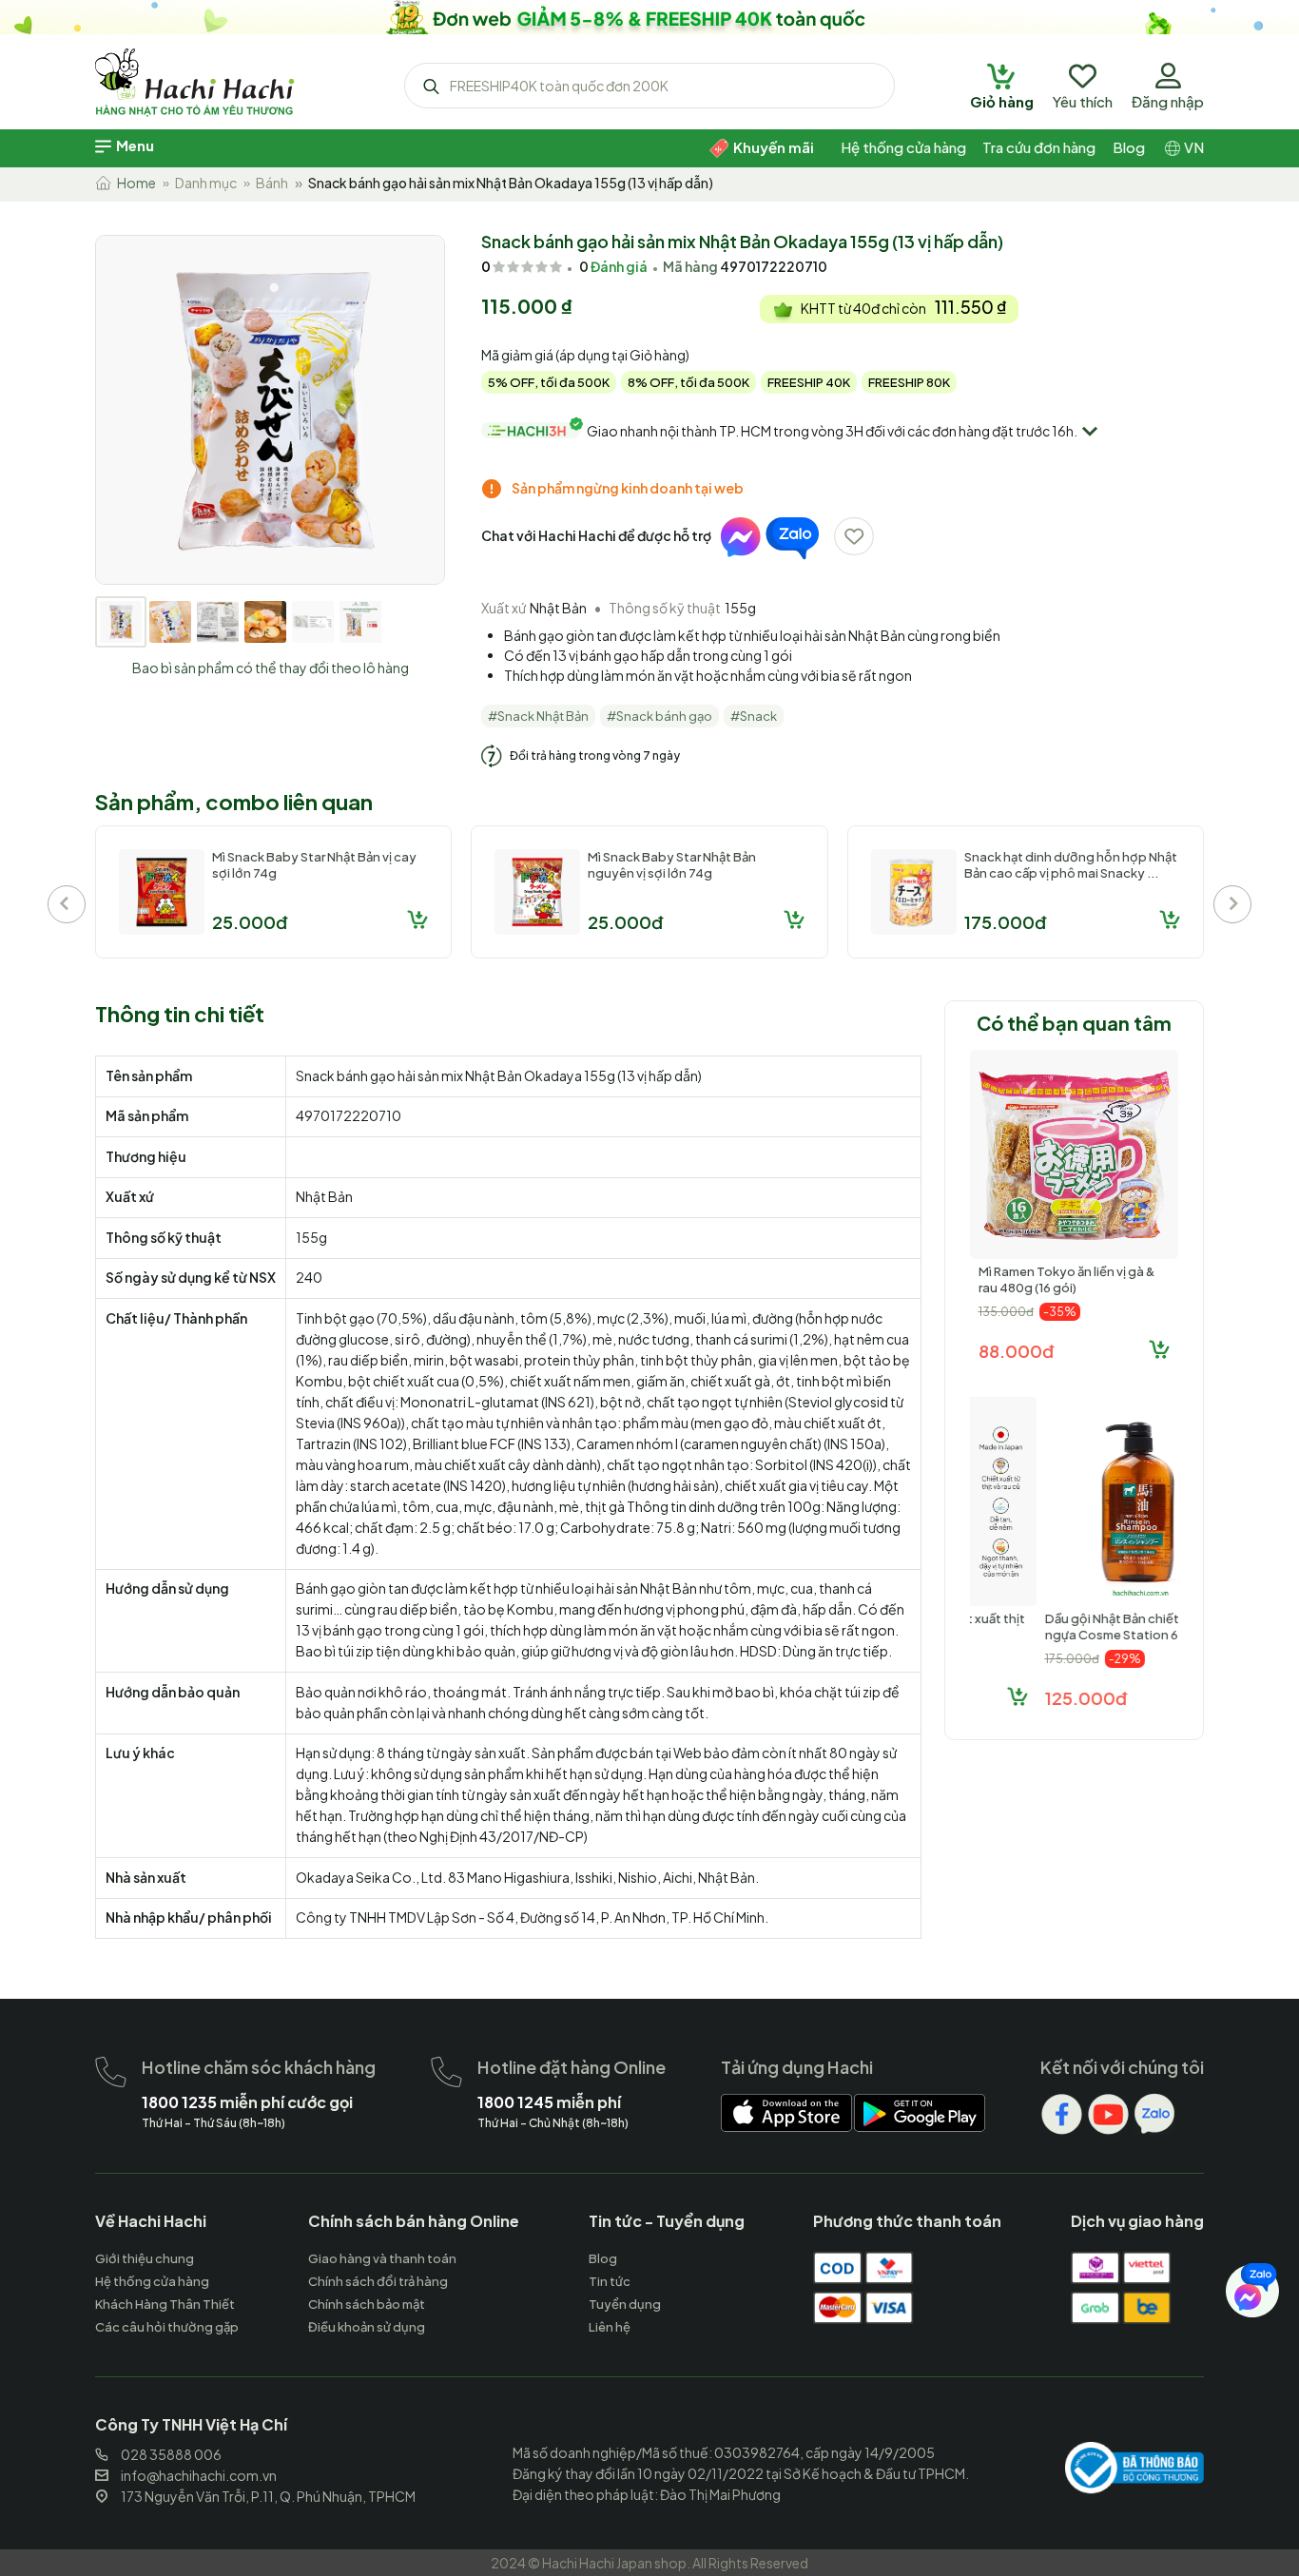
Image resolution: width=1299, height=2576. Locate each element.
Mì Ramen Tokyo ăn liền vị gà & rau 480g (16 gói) (1066, 1279)
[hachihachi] (649, 17)
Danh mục (206, 183)
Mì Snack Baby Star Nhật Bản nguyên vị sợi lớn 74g (672, 865)
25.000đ (250, 922)
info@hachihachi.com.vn (199, 2475)
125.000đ (1019, 1698)
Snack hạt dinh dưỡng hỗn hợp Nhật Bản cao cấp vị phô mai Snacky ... (1071, 865)
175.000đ (1005, 922)
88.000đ (1016, 1351)
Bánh (272, 183)
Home (134, 183)
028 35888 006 (171, 2454)
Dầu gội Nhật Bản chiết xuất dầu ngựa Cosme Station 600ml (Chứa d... (1072, 1635)
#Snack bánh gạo (659, 716)
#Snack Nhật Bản (538, 716)
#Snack (754, 716)
